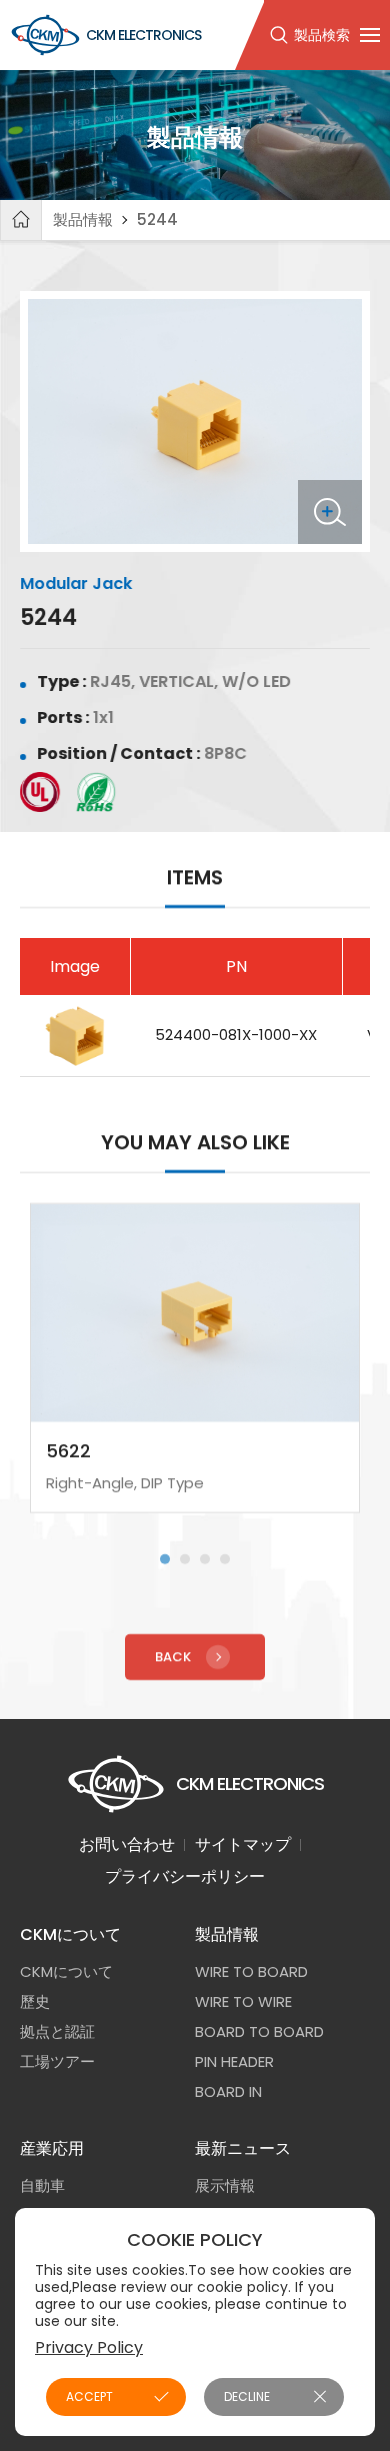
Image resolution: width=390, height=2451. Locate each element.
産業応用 (52, 2148)
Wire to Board (251, 1971)
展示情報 (225, 2185)
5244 (157, 219)
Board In (228, 2091)
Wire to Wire (243, 2001)
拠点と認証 (57, 2031)
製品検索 (322, 35)
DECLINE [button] (247, 2396)
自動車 (42, 2185)
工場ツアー (57, 2061)
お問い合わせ (127, 1844)
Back (173, 1655)
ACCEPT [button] (89, 2396)
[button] (165, 1558)
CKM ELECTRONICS (143, 35)
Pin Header (234, 2061)
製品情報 (83, 219)
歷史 (35, 2001)
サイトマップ (243, 1844)
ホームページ (21, 220)
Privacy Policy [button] (89, 2347)
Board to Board (259, 2031)
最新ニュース (243, 2148)
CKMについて (70, 1934)
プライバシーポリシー (185, 1876)
